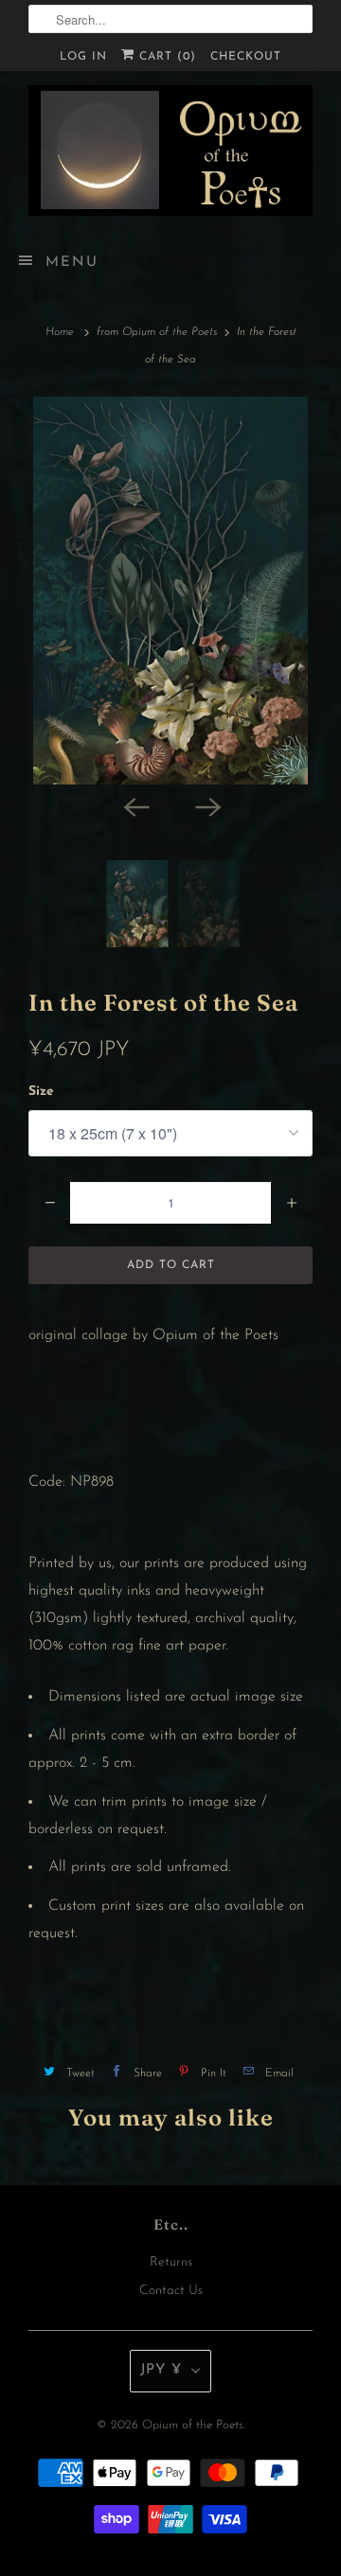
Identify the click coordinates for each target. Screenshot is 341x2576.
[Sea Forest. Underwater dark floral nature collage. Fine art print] (170, 591)
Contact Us (171, 2291)
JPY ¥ (161, 2370)
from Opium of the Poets (157, 332)
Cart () (165, 57)
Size (41, 1092)
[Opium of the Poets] (170, 150)
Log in (83, 57)
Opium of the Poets (193, 2425)
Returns (171, 2262)
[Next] (206, 805)
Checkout (246, 57)
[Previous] (135, 805)
